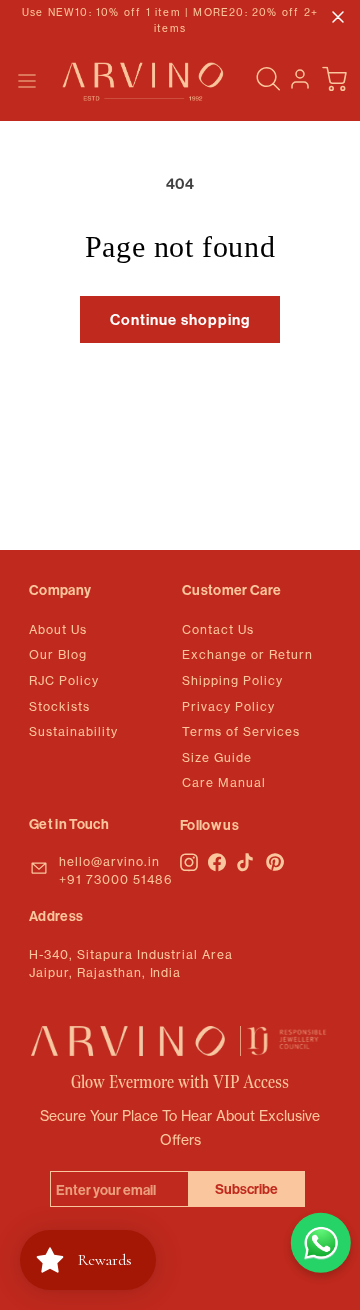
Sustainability (73, 731)
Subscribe (246, 1189)
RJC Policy (64, 680)
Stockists (59, 706)
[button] (27, 81)
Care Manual (224, 782)
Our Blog (58, 654)
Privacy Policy (228, 706)
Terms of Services (241, 731)
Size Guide (217, 757)
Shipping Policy (232, 680)
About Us (58, 629)
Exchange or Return (247, 654)
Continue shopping (180, 319)
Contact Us (218, 629)
